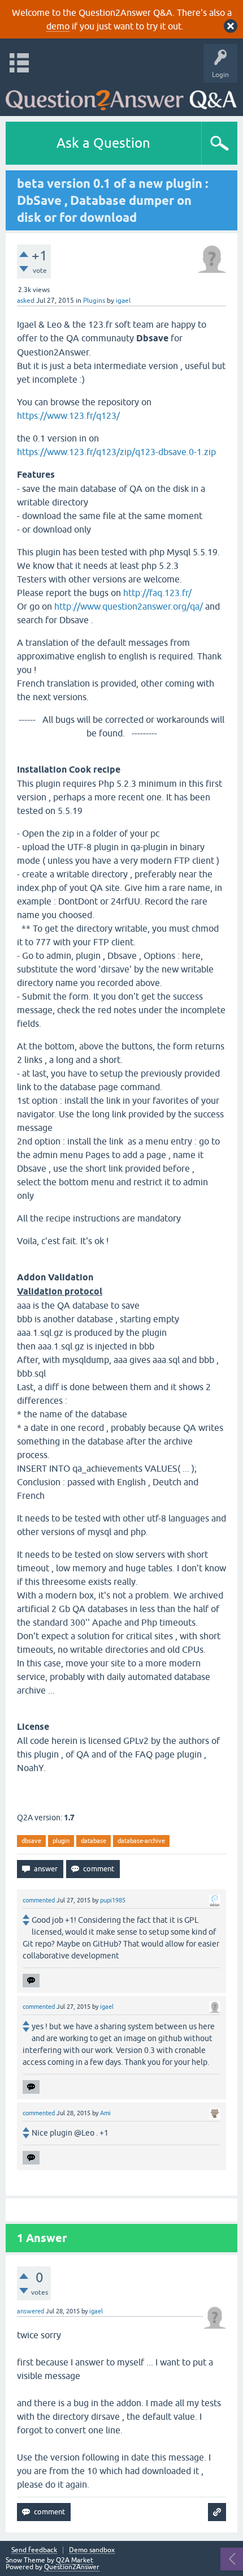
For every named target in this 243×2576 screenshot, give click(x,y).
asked (26, 301)
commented (39, 1900)
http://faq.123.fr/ (157, 593)
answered (31, 2311)
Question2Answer (72, 2567)
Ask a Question (103, 143)
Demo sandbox (92, 2550)
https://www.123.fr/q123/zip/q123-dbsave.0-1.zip (116, 452)
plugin (61, 1841)
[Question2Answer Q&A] (121, 97)
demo (58, 26)
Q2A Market (75, 2560)
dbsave (31, 1841)
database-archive (141, 1841)
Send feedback (34, 2550)
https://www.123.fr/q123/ (68, 415)
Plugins (94, 301)
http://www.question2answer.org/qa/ (129, 606)
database (94, 1841)
